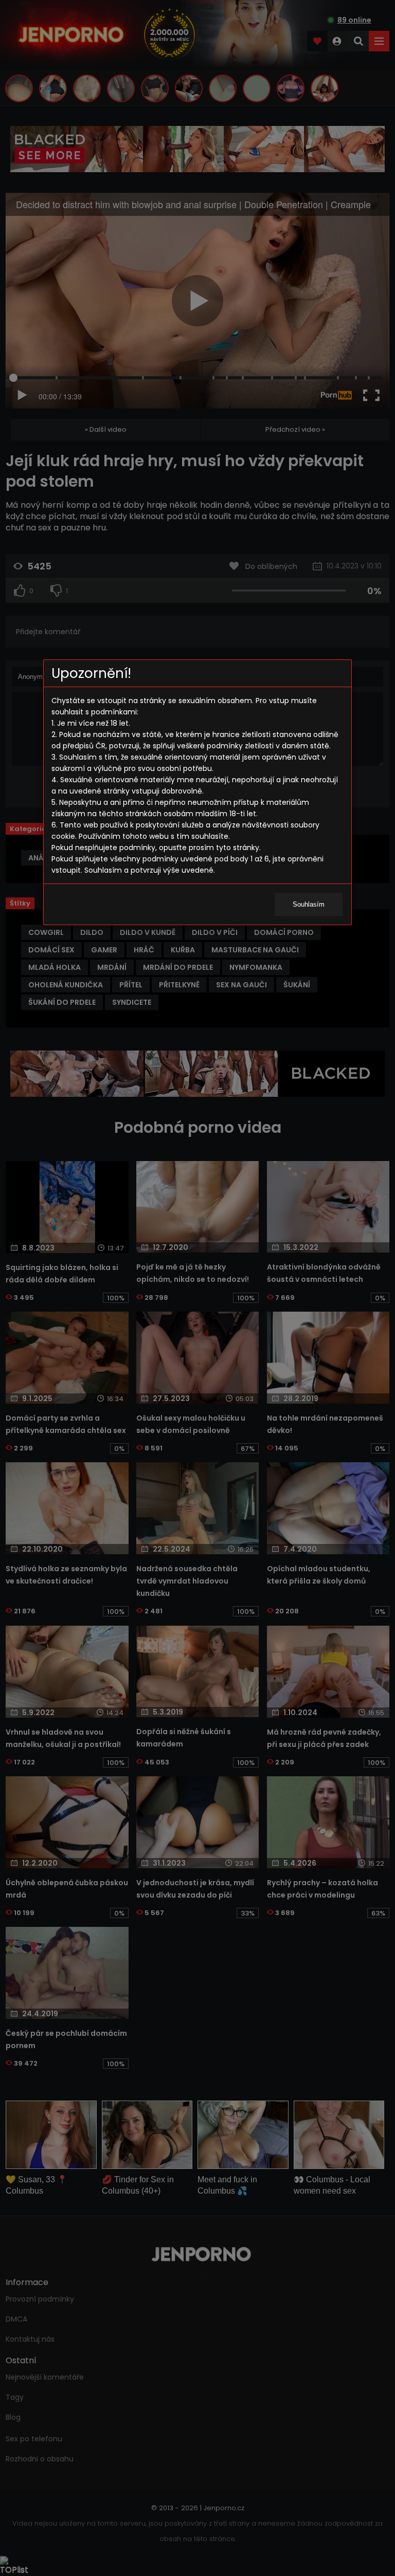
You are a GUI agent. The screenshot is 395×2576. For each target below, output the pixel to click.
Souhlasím (309, 904)
